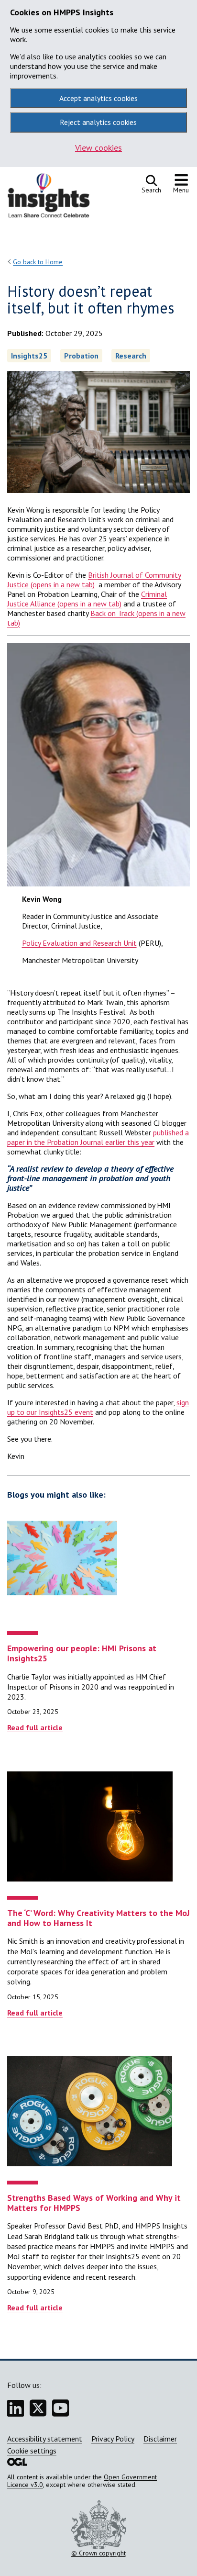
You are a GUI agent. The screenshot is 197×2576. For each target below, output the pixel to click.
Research (131, 356)
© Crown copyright (98, 2553)
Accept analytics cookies (98, 98)
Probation (81, 356)
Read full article (35, 1727)
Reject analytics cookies (98, 122)
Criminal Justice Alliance (87, 599)
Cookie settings (32, 2451)
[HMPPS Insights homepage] (55, 198)
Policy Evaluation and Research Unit (79, 943)
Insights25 (29, 356)
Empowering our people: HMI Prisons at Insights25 (82, 1653)
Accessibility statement (45, 2439)
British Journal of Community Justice (94, 580)
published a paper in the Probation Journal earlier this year (98, 1137)
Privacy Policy (113, 2439)
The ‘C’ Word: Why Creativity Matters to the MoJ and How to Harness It (98, 1918)
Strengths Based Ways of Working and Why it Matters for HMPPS (94, 2203)
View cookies (98, 148)
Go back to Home (38, 262)
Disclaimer (160, 2439)
